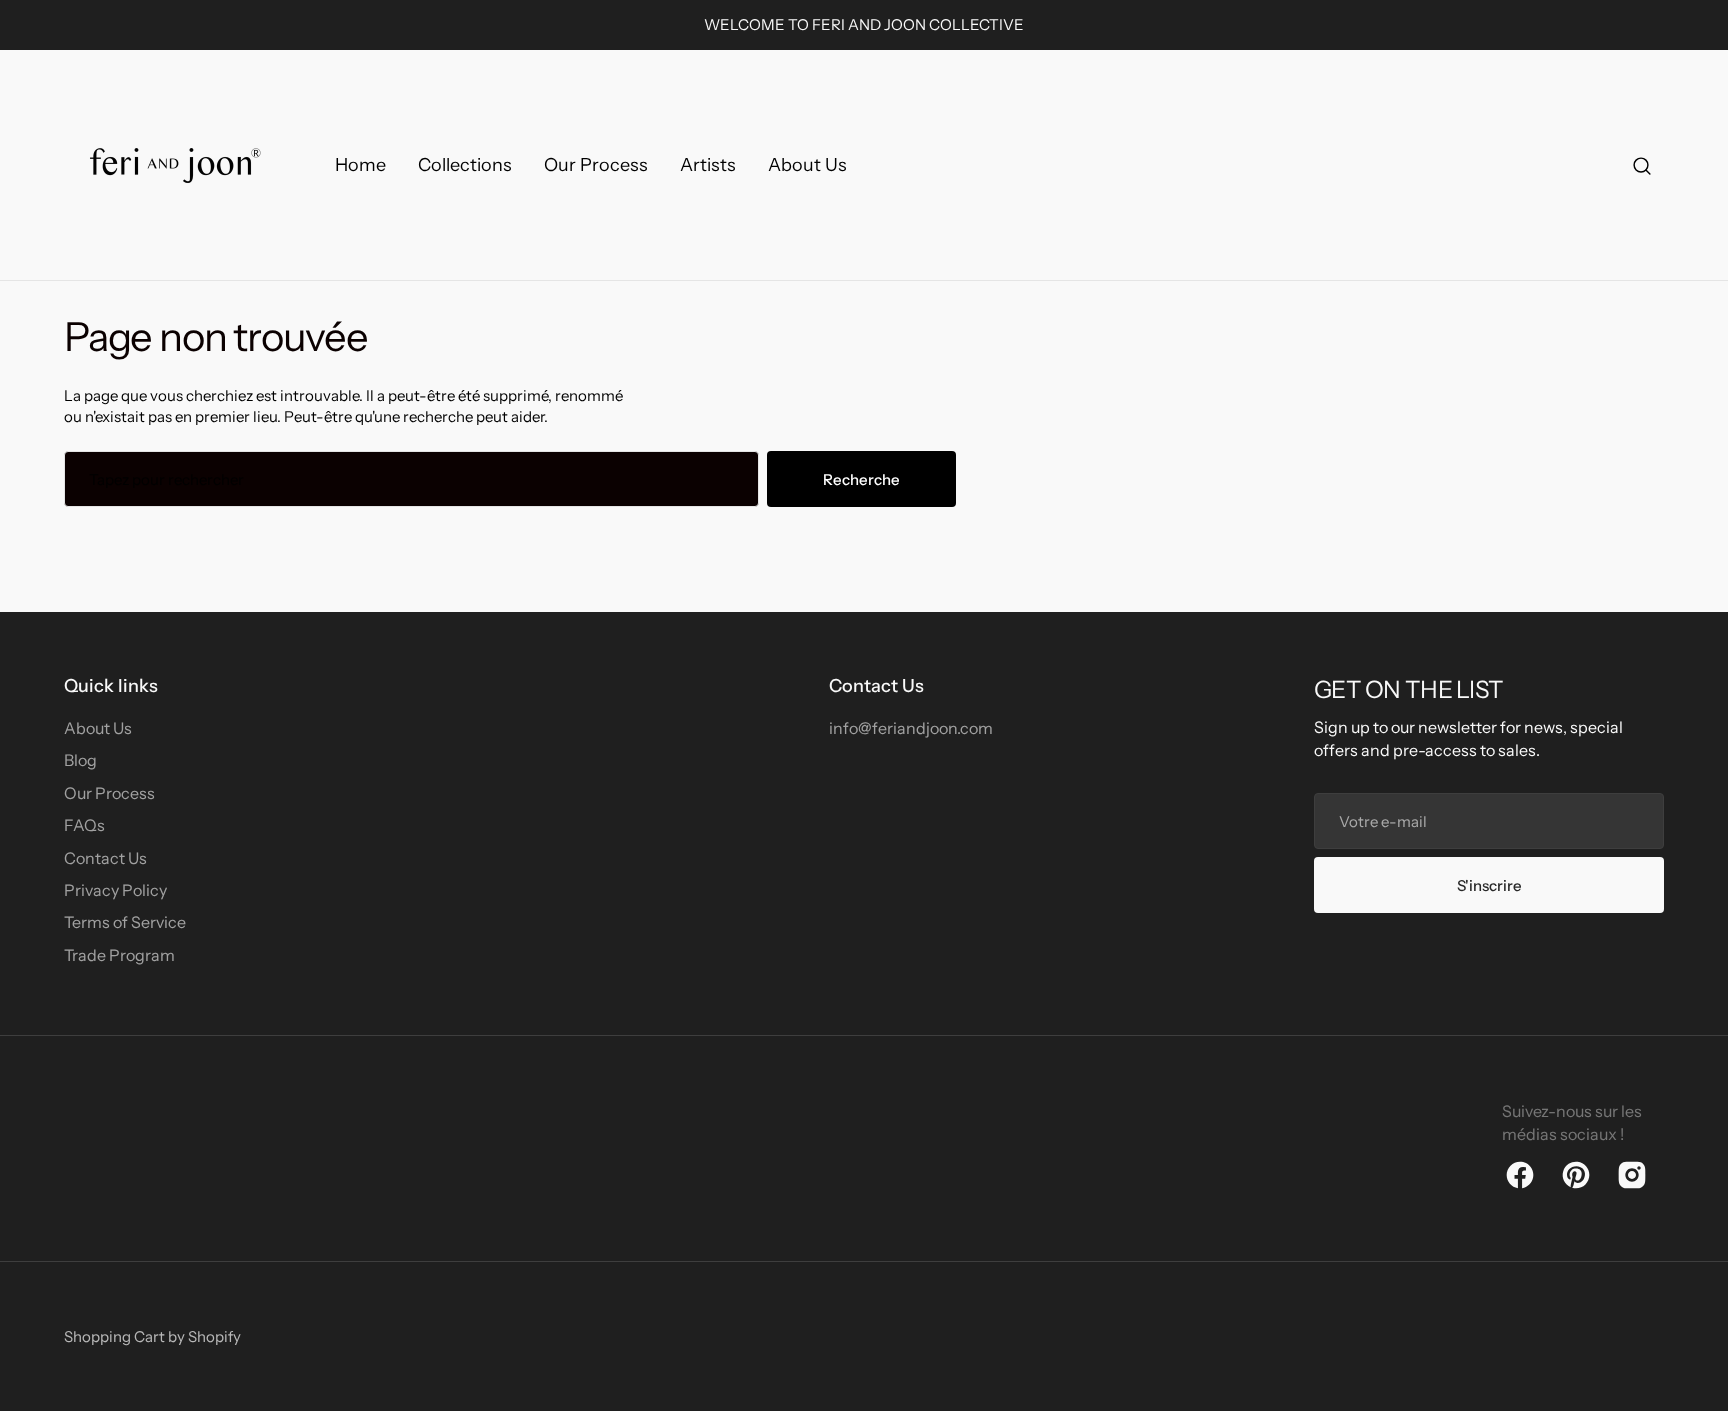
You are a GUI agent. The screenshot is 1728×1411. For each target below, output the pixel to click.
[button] (1642, 165)
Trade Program (119, 955)
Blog (80, 760)
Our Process (109, 793)
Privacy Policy (115, 890)
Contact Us (105, 858)
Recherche (861, 479)
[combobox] (411, 479)
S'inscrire (1489, 885)
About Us (98, 728)
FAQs (84, 825)
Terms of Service (125, 922)
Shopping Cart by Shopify (152, 1336)
